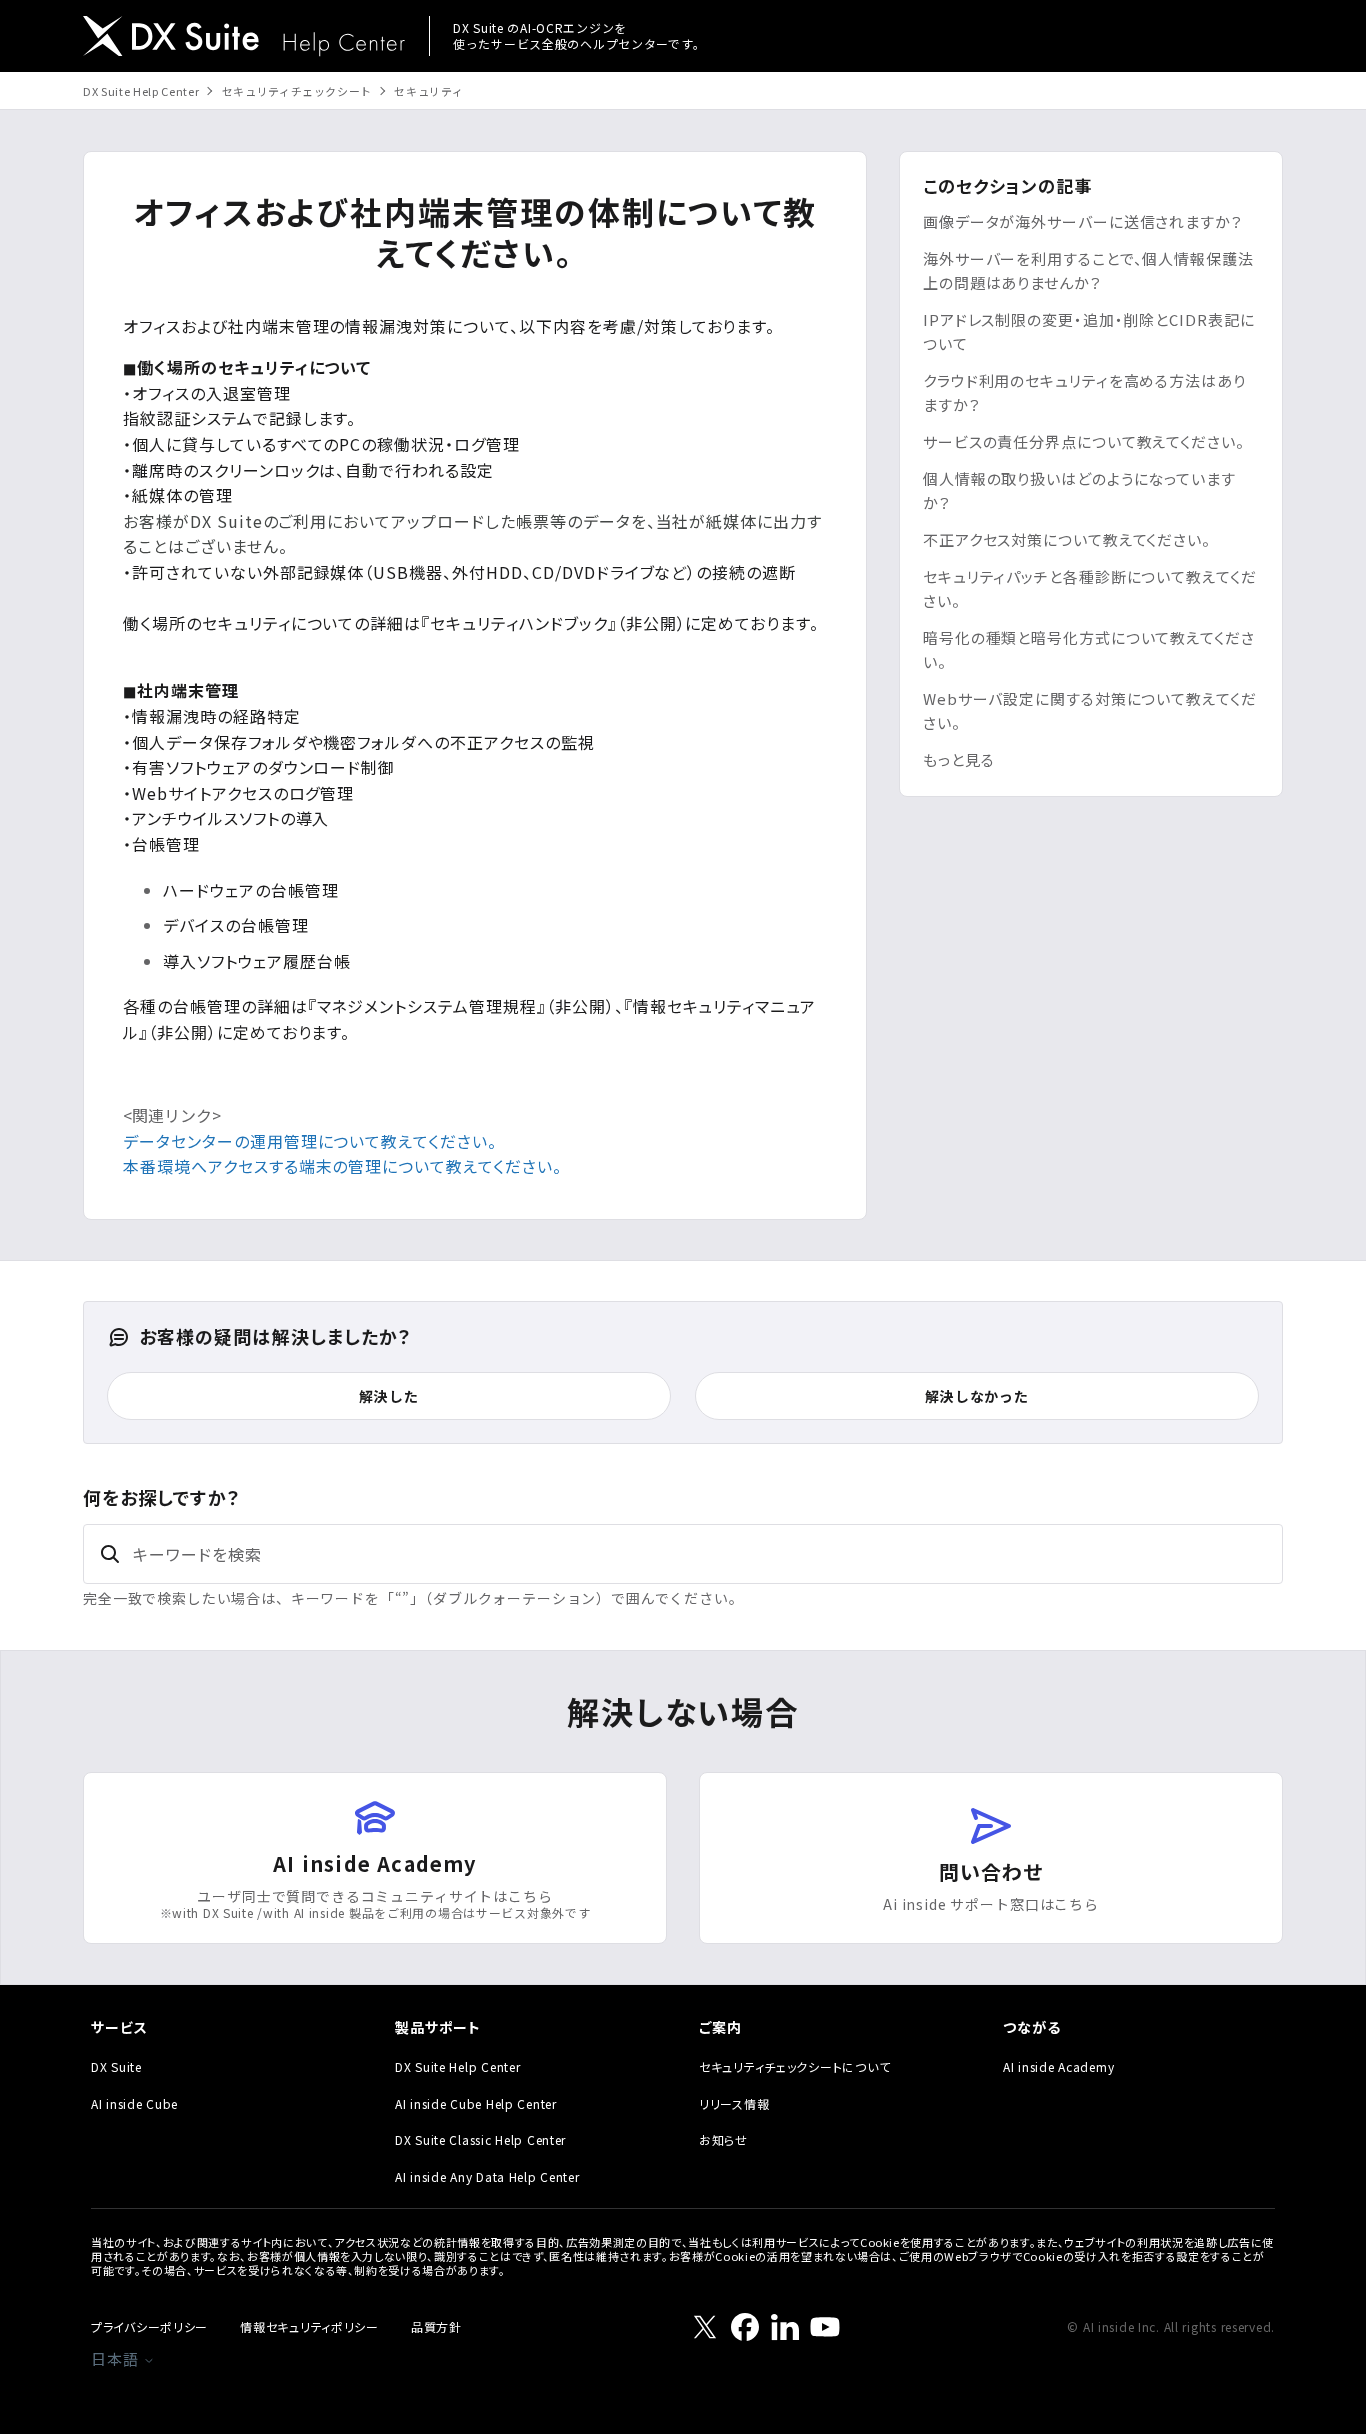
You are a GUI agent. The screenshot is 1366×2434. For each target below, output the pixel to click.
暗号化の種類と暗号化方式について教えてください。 (1089, 649)
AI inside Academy (1058, 2066)
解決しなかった (977, 1396)
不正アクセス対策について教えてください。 (1067, 539)
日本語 (117, 2358)
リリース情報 (734, 2103)
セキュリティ (428, 91)
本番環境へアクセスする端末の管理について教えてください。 (342, 1166)
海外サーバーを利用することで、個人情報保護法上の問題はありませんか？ (1088, 270)
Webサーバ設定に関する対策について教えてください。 (1090, 710)
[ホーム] (244, 38)
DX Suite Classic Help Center (480, 2139)
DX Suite (116, 2066)
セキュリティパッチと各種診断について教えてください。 (1090, 588)
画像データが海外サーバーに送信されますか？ (1083, 221)
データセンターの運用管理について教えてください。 (310, 1141)
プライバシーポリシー (149, 2326)
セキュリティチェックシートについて (794, 2066)
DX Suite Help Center (141, 91)
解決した (388, 1396)
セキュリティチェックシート (297, 91)
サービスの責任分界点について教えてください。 (1084, 441)
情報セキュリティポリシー (309, 2326)
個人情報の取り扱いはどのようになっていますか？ (1079, 490)
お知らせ (723, 2139)
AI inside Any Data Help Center (487, 2176)
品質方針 (436, 2326)
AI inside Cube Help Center (476, 2103)
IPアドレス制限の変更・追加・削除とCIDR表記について (1089, 331)
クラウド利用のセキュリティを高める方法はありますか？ (1084, 392)
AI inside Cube (134, 2103)
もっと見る (959, 759)
